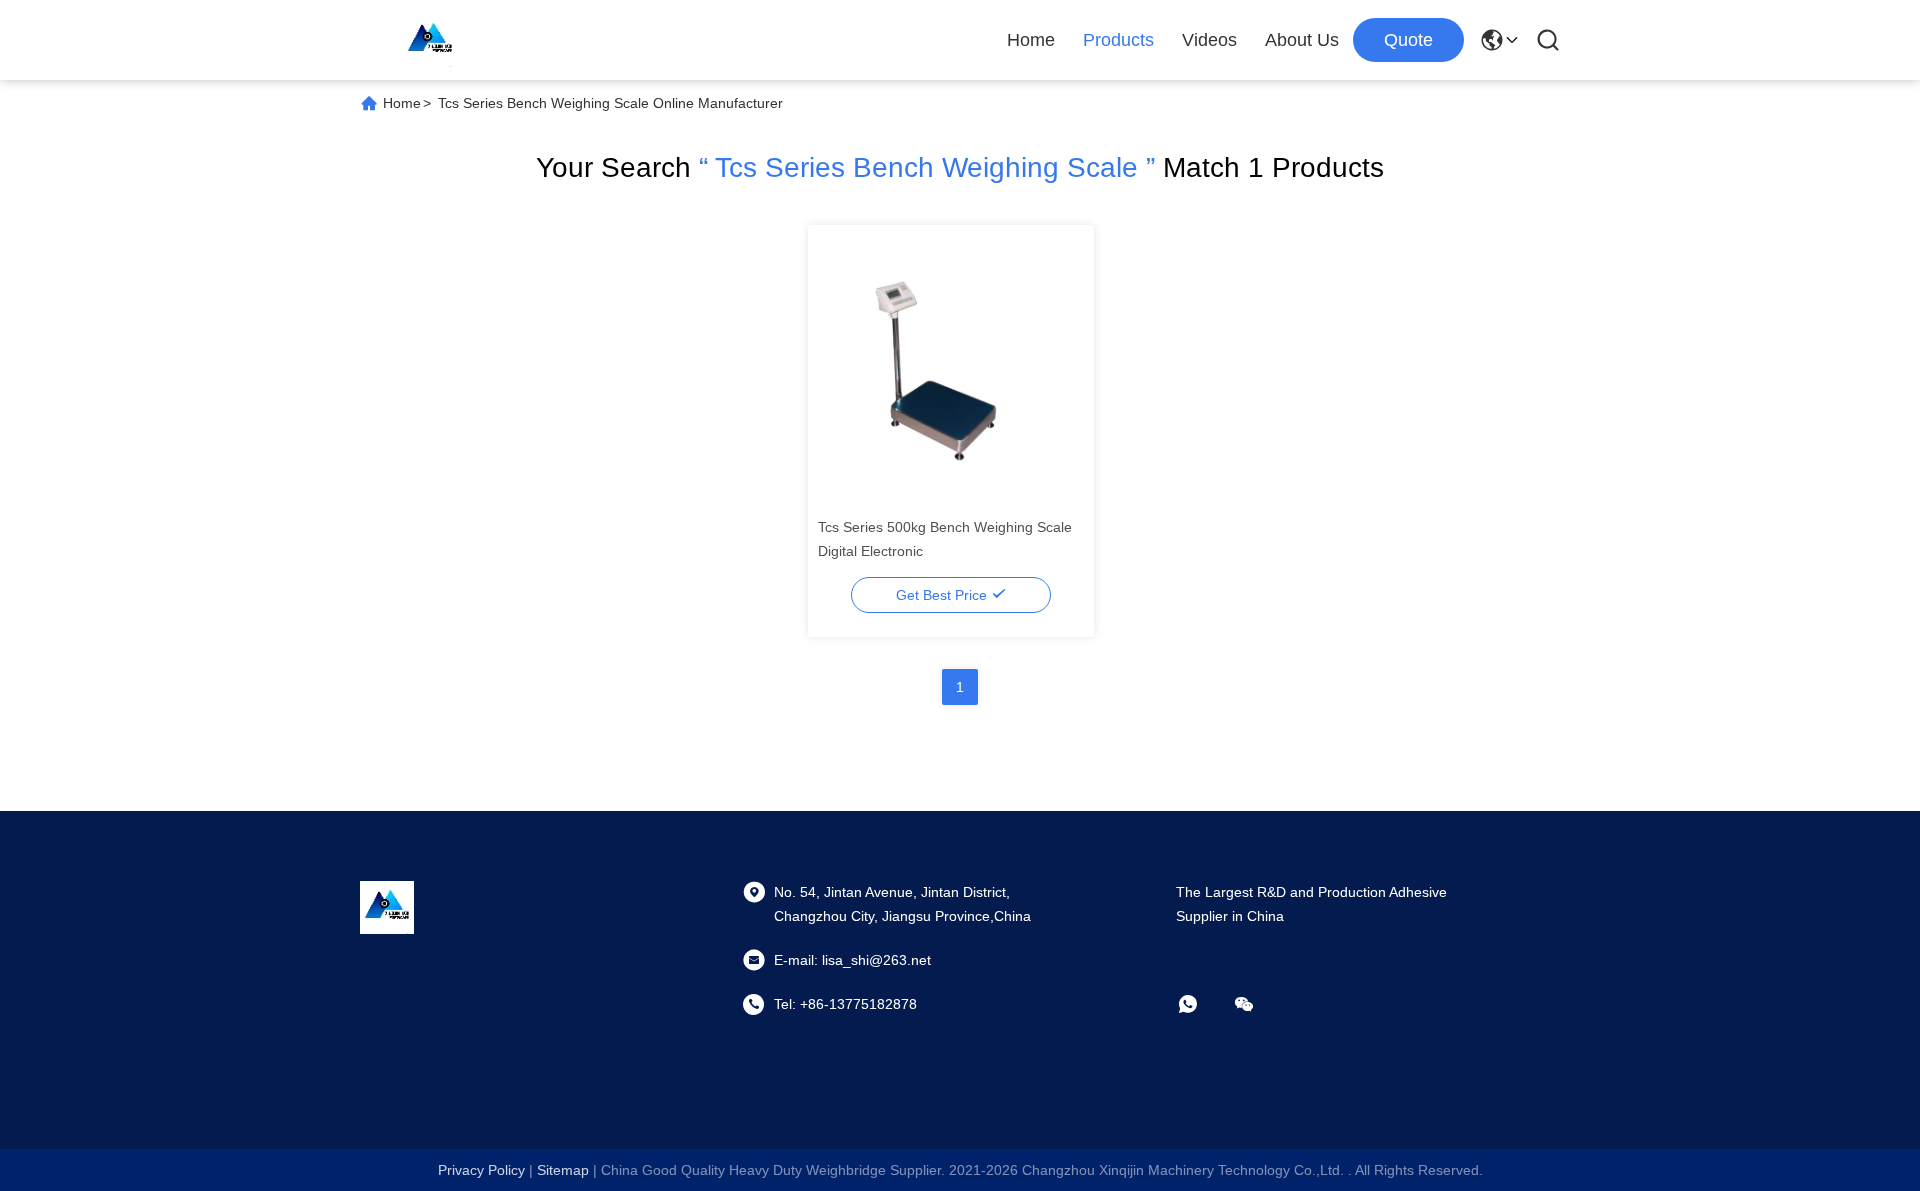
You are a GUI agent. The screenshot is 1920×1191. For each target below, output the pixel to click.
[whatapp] (1202, 1004)
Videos (1209, 40)
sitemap (563, 1170)
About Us (1302, 40)
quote (1408, 40)
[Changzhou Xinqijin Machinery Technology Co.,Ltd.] (430, 40)
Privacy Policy (481, 1170)
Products (1118, 40)
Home (1031, 40)
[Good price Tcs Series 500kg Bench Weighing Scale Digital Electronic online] (951, 367)
